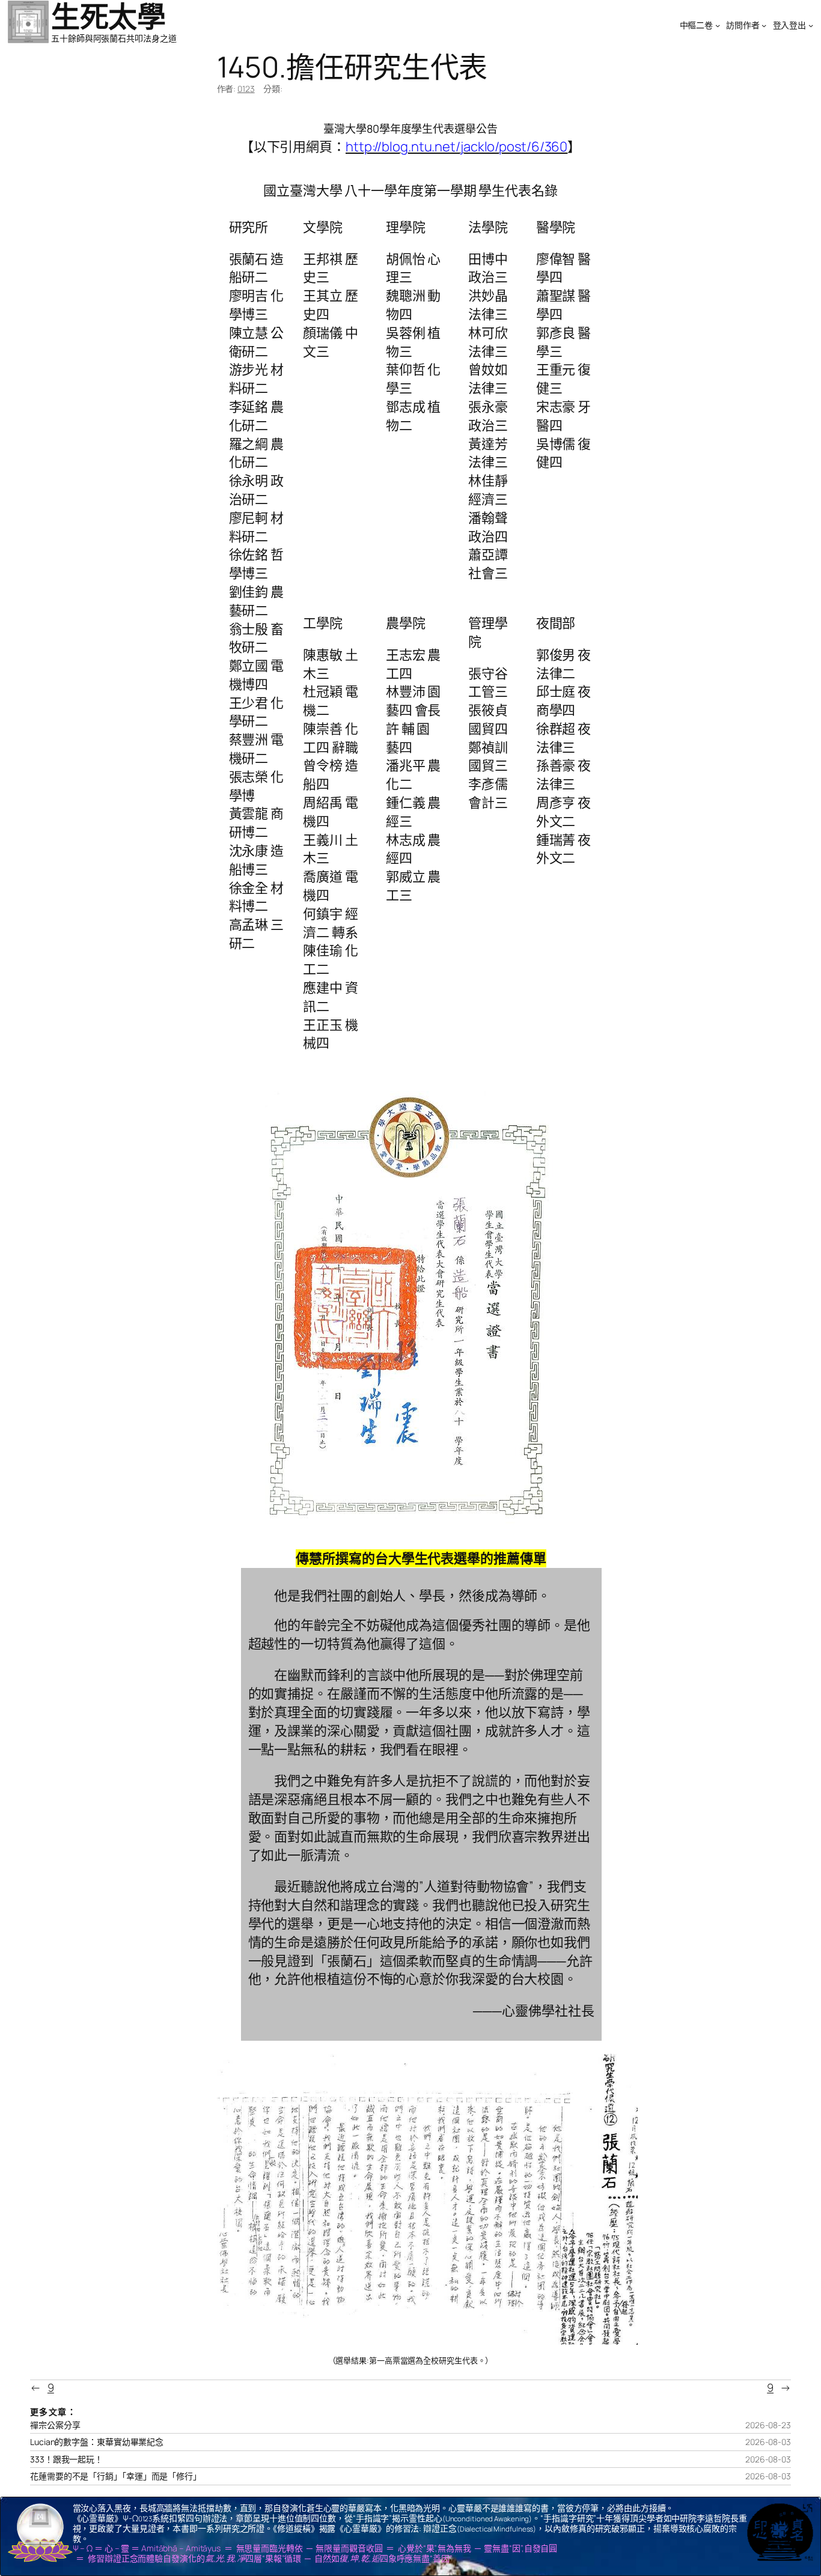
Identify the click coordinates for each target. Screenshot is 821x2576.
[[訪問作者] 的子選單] (764, 25)
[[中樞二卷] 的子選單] (718, 25)
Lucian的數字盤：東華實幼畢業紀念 (97, 2442)
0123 (246, 89)
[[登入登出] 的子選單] (811, 25)
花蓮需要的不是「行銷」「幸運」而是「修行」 (116, 2476)
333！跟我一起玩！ (66, 2459)
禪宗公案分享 (55, 2425)
